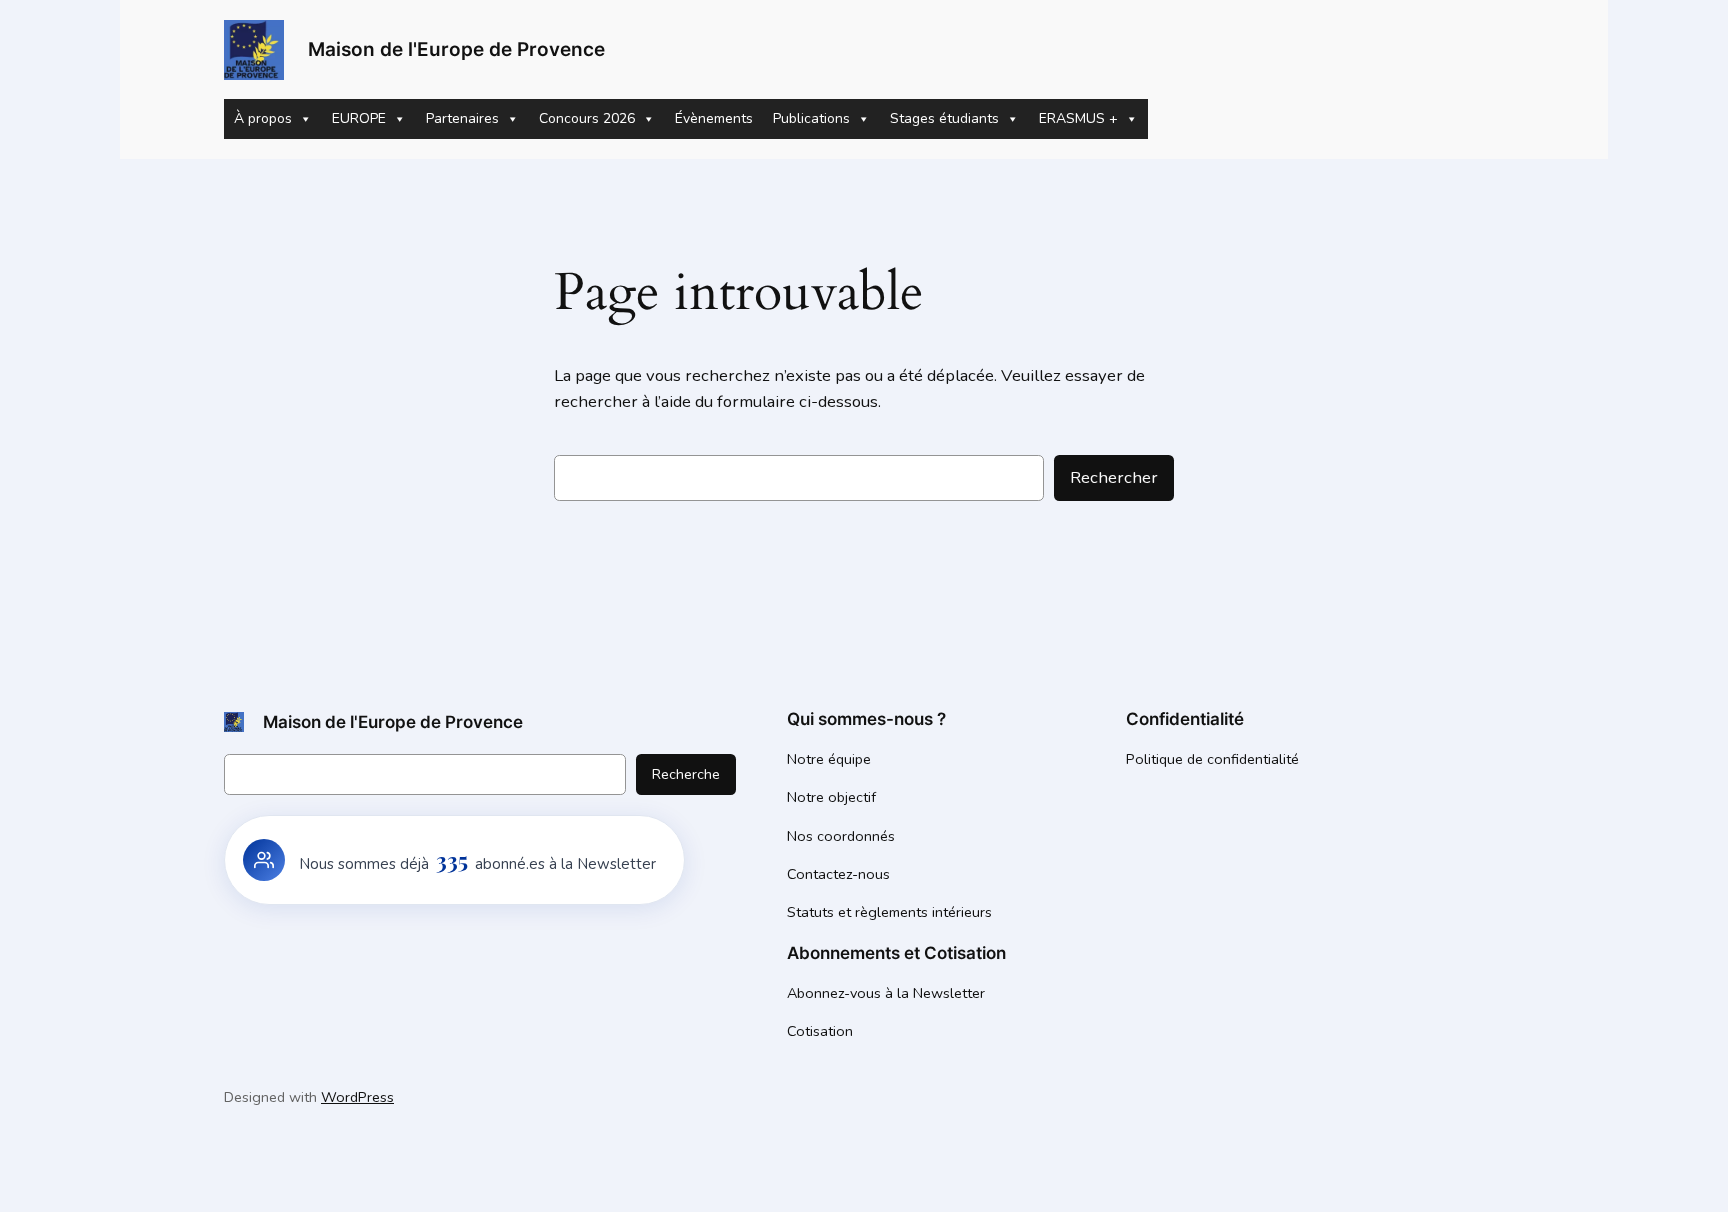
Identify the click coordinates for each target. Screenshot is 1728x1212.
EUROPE (359, 118)
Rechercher (1114, 477)
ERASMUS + (1078, 118)
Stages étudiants (944, 118)
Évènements (714, 118)
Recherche (686, 774)
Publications (811, 118)
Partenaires (462, 118)
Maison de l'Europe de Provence (456, 49)
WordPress (357, 1097)
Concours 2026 (587, 118)
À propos (263, 118)
